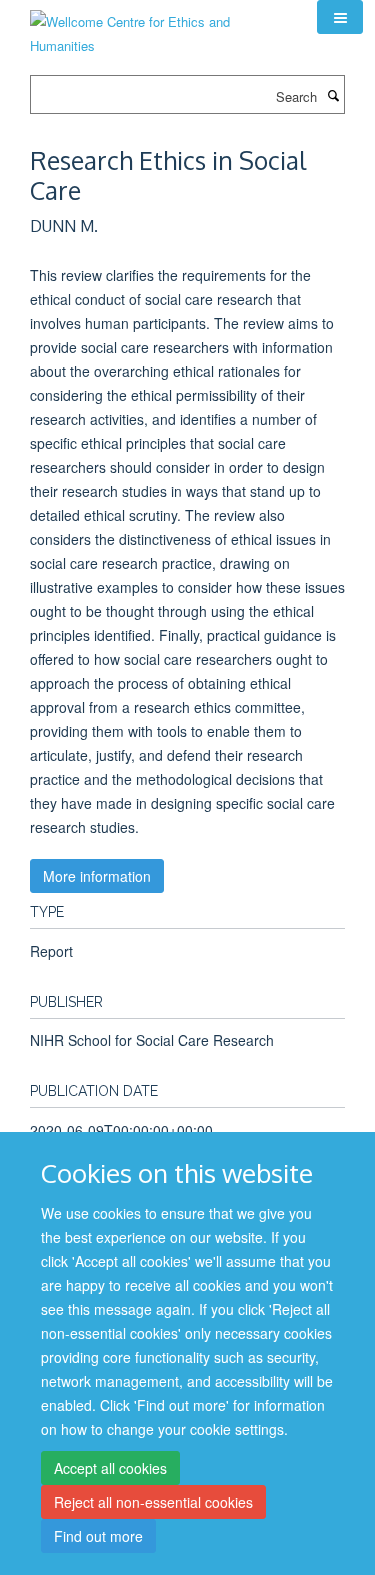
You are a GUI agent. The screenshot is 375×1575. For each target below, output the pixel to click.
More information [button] (97, 876)
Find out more (98, 1536)
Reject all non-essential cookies (153, 1502)
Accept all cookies (110, 1468)
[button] (340, 17)
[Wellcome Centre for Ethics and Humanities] (158, 26)
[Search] (333, 95)
